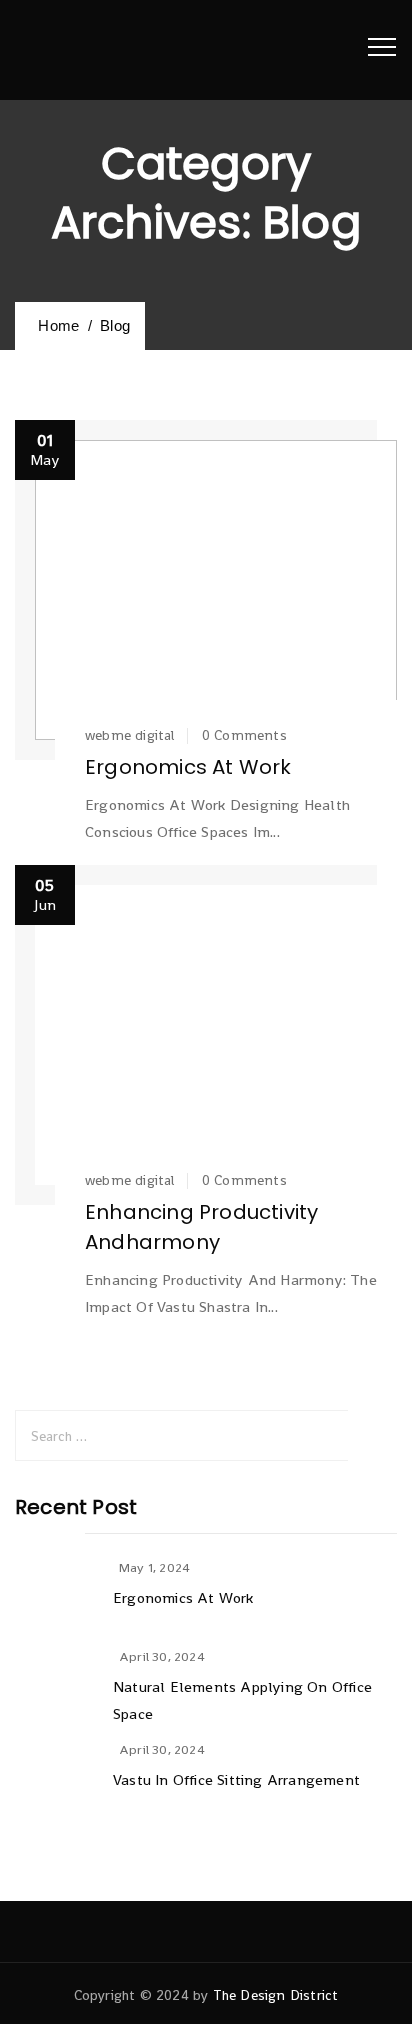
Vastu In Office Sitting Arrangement (236, 1779)
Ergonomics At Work (188, 767)
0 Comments (244, 735)
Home (54, 325)
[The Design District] (70, 50)
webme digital (130, 735)
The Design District (276, 1995)
